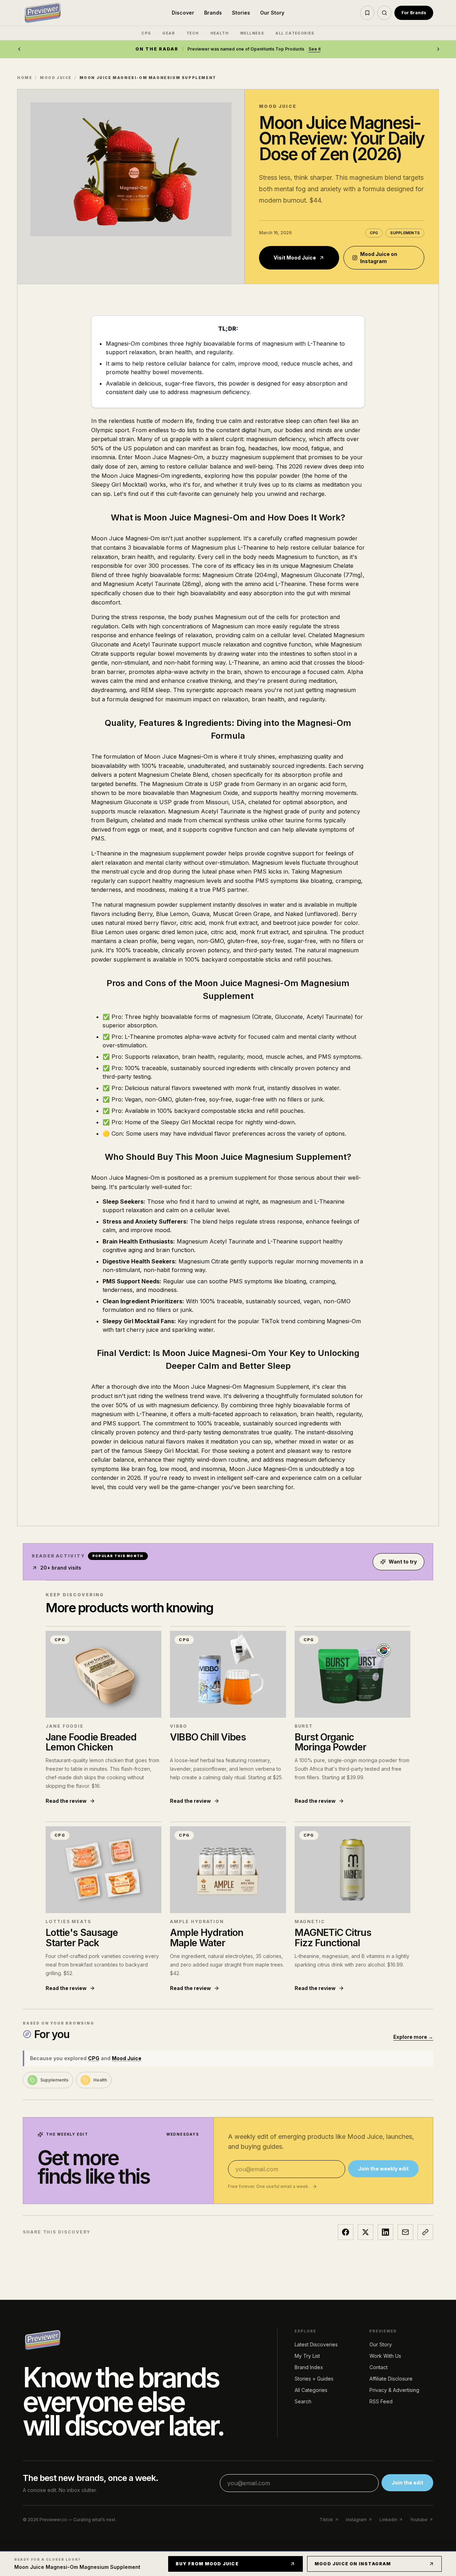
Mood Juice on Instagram (379, 258)
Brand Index (309, 2367)
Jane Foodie (65, 1726)
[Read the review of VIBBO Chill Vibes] (228, 1674)
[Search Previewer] (384, 13)
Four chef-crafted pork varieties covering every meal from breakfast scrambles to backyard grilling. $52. (102, 1965)
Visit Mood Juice (295, 258)
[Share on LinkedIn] (385, 2232)
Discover (183, 13)
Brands (213, 13)
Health (220, 33)
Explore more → (413, 2037)
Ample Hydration (197, 1921)
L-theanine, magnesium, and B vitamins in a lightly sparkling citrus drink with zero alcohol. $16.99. (352, 1960)
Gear (169, 33)
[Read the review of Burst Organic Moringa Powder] (353, 1674)
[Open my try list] (367, 13)
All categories (295, 33)
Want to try (403, 1562)
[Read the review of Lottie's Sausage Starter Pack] (103, 1870)
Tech (193, 33)
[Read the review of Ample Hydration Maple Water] (228, 1870)
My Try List (307, 2356)
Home (25, 78)
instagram (356, 2520)
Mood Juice (56, 78)
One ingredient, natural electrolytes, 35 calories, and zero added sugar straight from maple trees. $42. (227, 1965)
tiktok (326, 2520)
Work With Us (385, 2356)
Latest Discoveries (316, 2344)
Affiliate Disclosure (391, 2379)
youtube (419, 2520)
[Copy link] (425, 2232)
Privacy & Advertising (394, 2390)
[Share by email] (405, 2232)
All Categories (311, 2390)
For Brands (414, 13)
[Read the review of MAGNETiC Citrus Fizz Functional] (353, 1870)
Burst (304, 1726)
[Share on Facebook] (346, 2232)
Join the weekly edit (383, 2169)
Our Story (272, 13)
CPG (146, 33)
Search (303, 2401)
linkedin (388, 2520)
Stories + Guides (314, 2379)
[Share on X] (366, 2232)
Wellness (252, 33)
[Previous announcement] (19, 49)
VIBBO (179, 1726)
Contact (379, 2367)
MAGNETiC (310, 1921)
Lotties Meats (68, 1921)
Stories (241, 13)
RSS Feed (381, 2401)
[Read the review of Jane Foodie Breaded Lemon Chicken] (103, 1674)
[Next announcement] (438, 49)
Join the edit (407, 2483)
